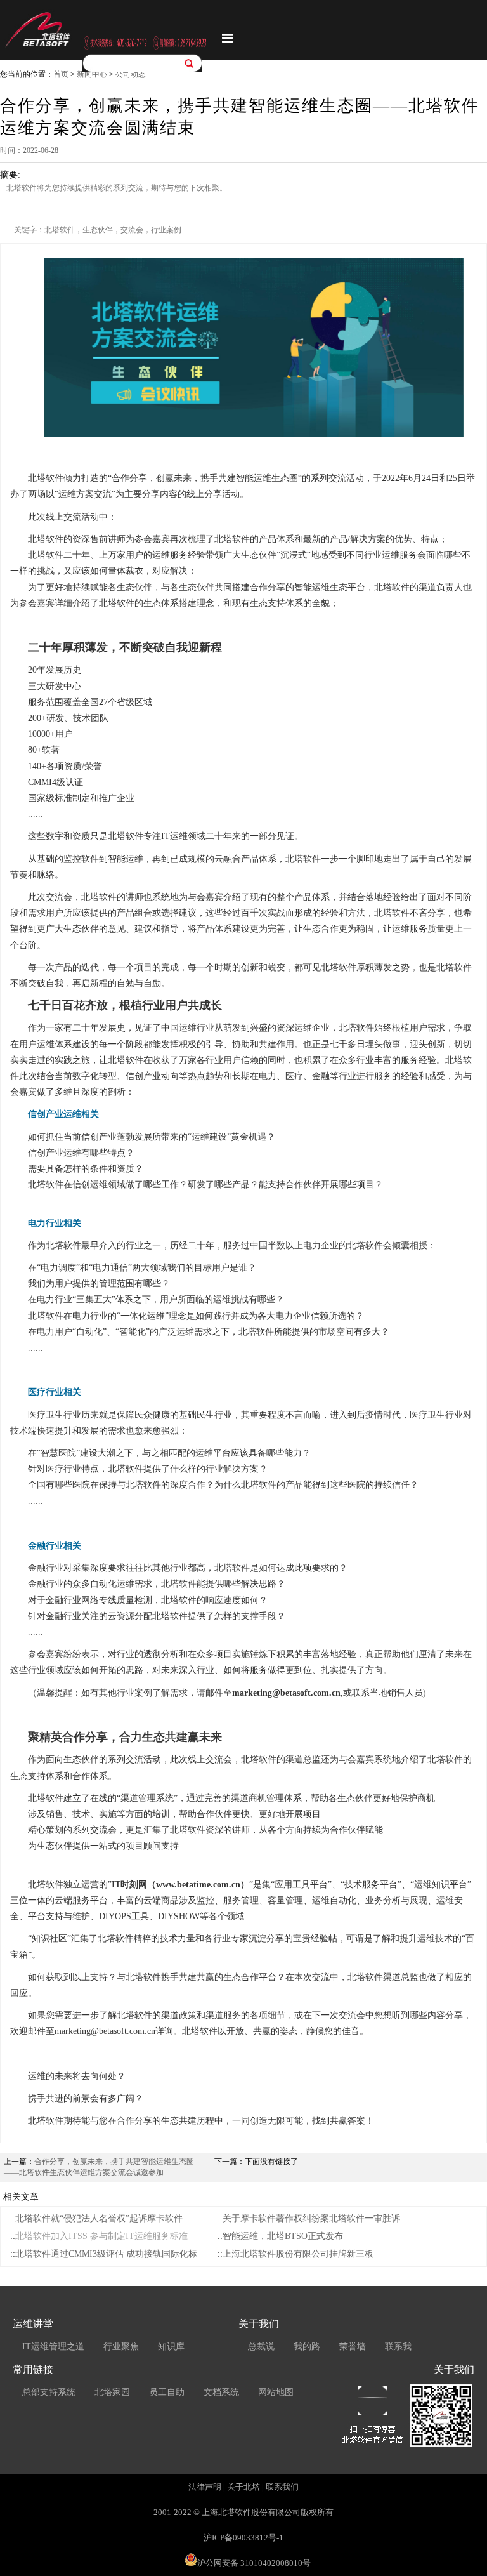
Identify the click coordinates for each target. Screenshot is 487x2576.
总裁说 (261, 2347)
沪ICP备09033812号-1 (243, 2538)
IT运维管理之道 (53, 2347)
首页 (61, 74)
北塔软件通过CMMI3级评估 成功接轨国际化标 (106, 2254)
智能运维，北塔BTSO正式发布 (283, 2236)
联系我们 (282, 2487)
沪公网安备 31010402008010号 (254, 2563)
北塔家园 (112, 2392)
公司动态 (131, 74)
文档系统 (221, 2392)
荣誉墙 (353, 2347)
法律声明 (205, 2487)
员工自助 (167, 2392)
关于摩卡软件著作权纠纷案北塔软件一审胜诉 (311, 2218)
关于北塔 (243, 2487)
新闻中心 (92, 74)
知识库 (171, 2347)
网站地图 (276, 2392)
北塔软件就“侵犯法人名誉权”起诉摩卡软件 (99, 2218)
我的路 (307, 2347)
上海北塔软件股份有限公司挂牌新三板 (298, 2254)
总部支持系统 (49, 2392)
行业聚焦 (121, 2347)
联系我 (398, 2347)
